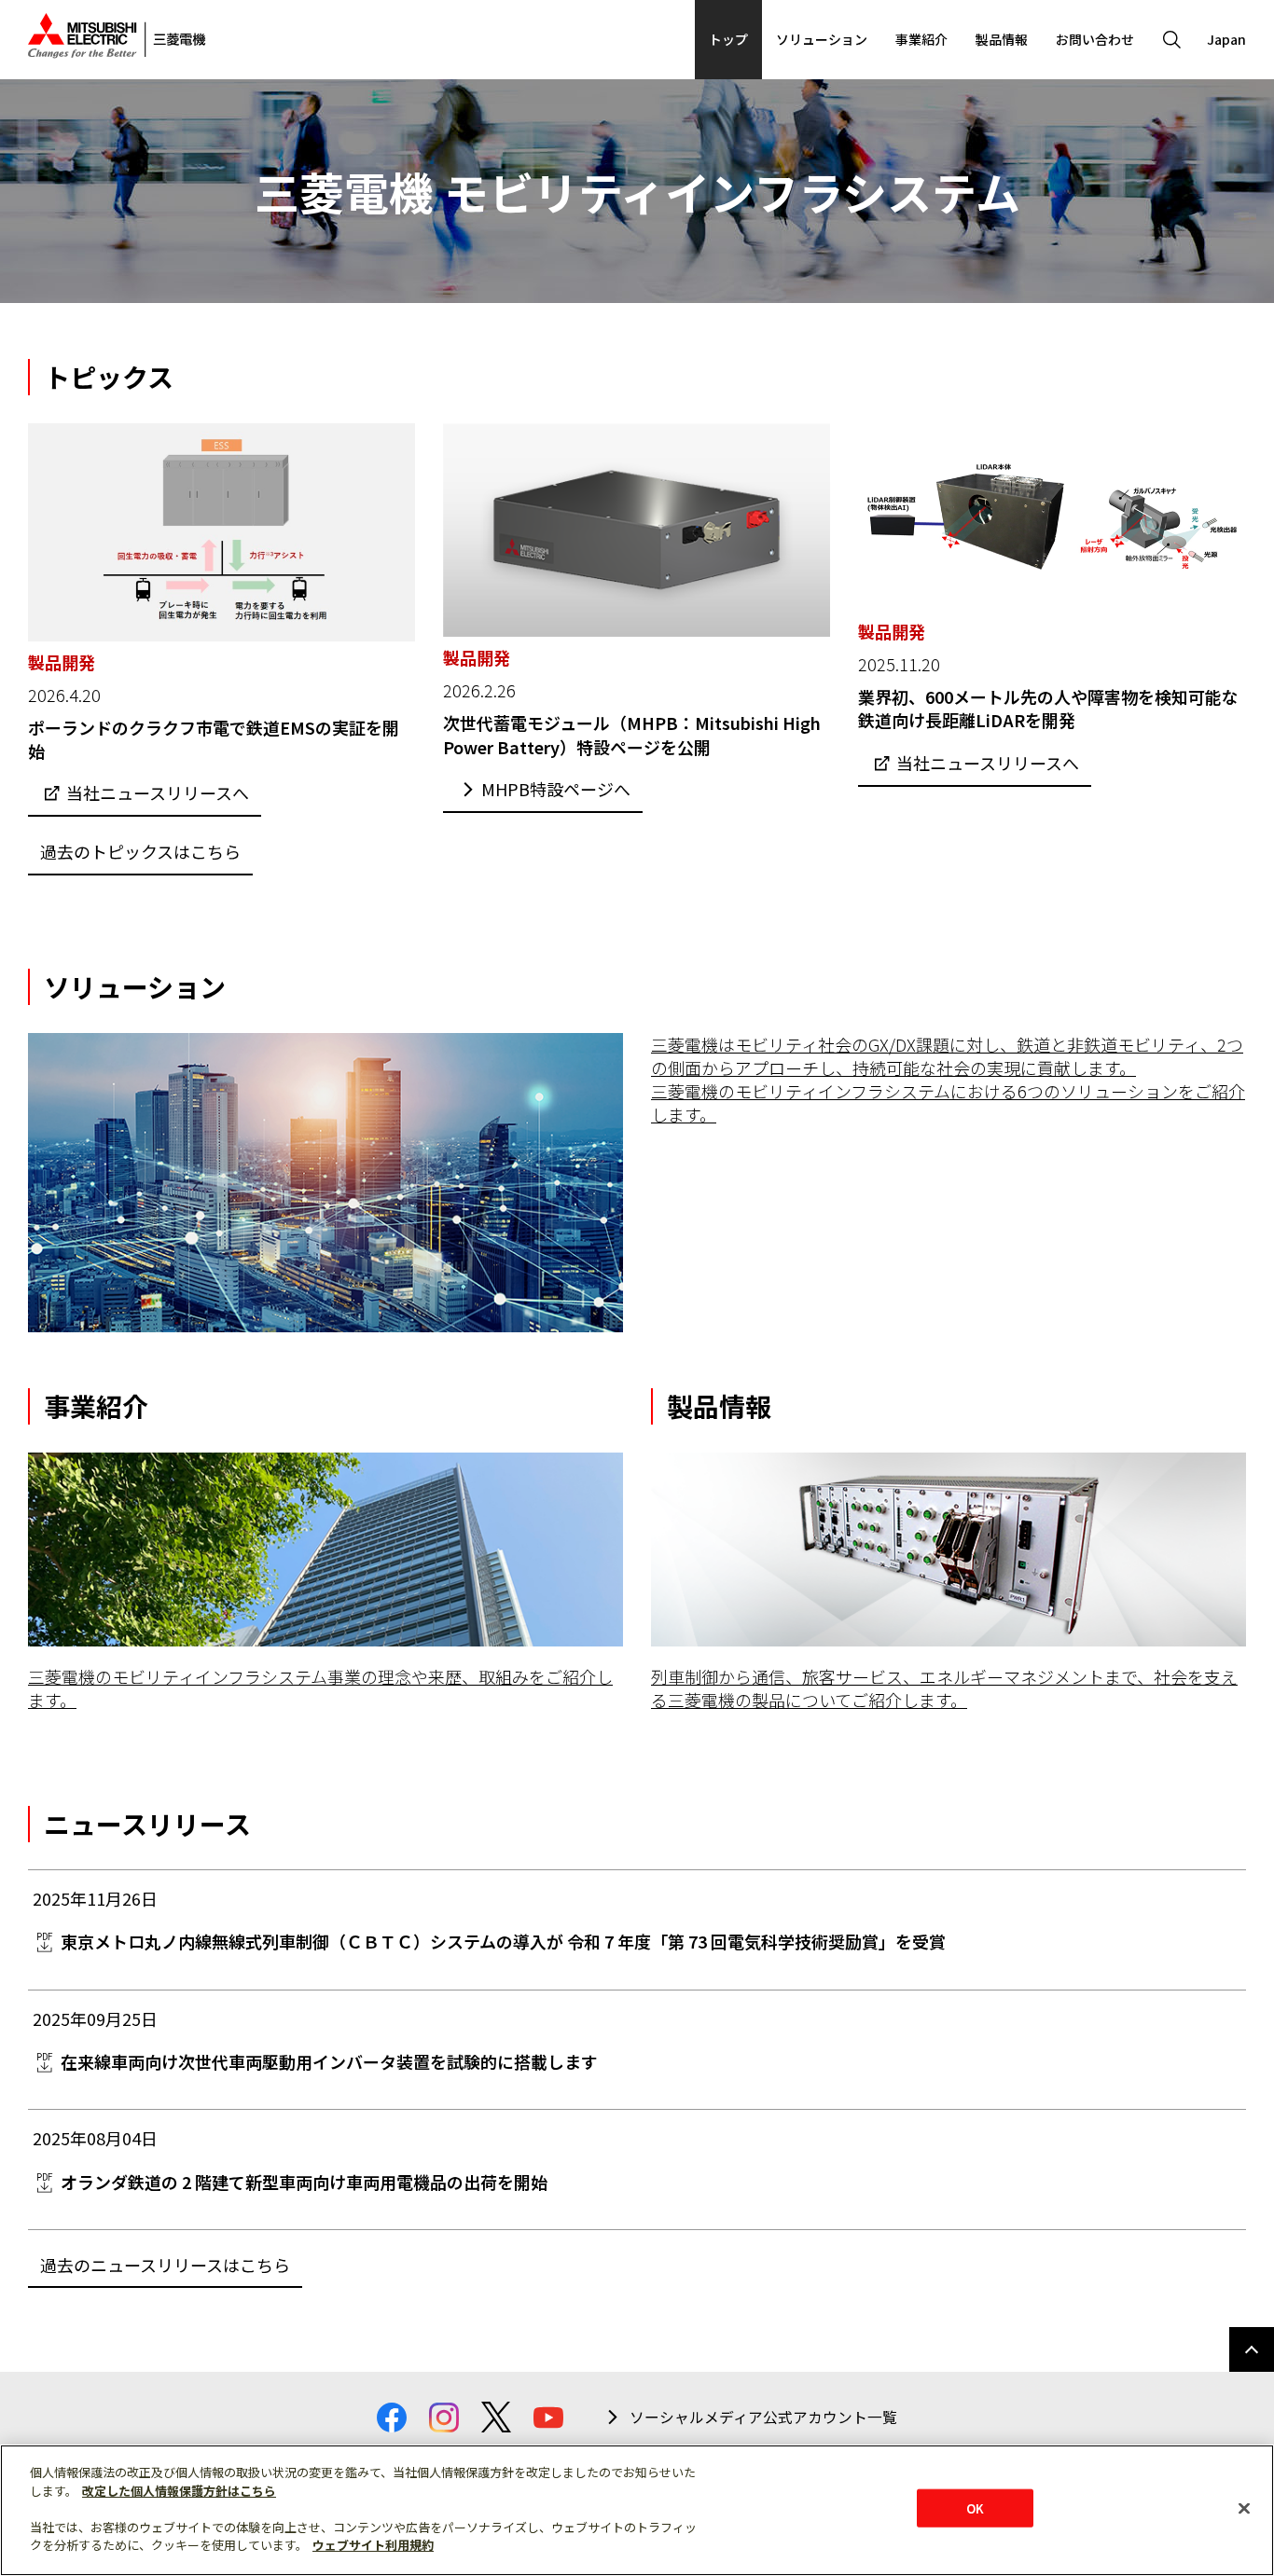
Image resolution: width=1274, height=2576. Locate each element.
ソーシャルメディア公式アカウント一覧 (763, 2418)
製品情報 (1002, 39)
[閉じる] (1244, 2508)
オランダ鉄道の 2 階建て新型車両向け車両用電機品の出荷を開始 (304, 2182)
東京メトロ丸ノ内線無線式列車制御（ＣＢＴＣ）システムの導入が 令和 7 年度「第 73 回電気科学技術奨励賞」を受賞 (503, 1941)
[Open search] (1171, 40)
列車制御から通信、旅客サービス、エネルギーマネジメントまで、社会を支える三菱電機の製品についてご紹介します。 (944, 1688)
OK (975, 2507)
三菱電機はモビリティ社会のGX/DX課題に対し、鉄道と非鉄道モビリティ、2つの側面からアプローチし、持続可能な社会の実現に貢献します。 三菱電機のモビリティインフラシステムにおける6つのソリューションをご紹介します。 (948, 1080)
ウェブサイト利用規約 (373, 2545)
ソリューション (822, 39)
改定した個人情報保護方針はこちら (179, 2491)
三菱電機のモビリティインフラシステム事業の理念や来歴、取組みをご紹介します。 (320, 1688)
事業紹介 (921, 39)
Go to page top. (1252, 2349)
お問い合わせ (1095, 39)
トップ (728, 39)
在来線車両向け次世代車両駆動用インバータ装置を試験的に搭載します (329, 2061)
